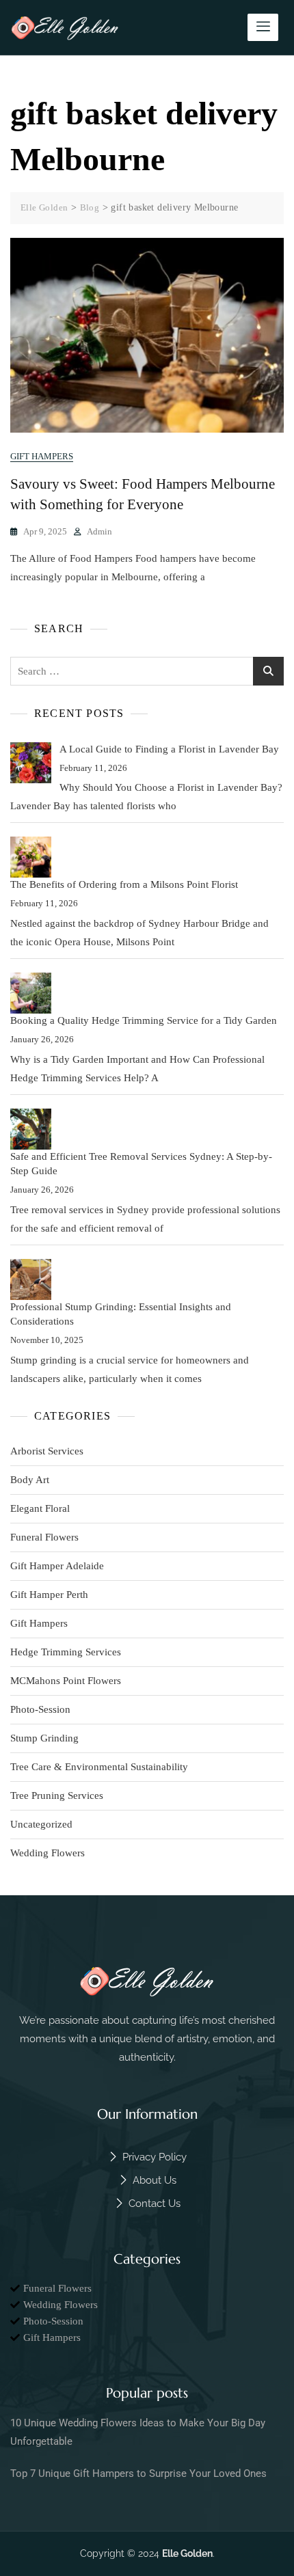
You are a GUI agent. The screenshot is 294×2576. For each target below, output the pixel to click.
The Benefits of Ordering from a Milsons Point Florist (124, 884)
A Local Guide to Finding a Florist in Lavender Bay (169, 749)
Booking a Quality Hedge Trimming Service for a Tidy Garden (144, 1020)
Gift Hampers (42, 456)
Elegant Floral (40, 1508)
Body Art (30, 1480)
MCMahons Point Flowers (66, 1681)
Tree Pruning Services (57, 1795)
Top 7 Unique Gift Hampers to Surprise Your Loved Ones (138, 2473)
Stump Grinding (44, 1738)
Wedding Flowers (48, 1853)
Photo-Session (40, 1709)
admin (99, 531)
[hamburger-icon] (263, 27)
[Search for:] (147, 671)
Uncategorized (41, 1824)
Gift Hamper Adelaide (57, 1566)
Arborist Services (47, 1451)
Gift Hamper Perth (49, 1595)
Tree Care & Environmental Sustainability (99, 1767)
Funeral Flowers (44, 1537)
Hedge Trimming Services (66, 1652)
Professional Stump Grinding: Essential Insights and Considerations (121, 1314)
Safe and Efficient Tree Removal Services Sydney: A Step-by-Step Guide (141, 1164)
